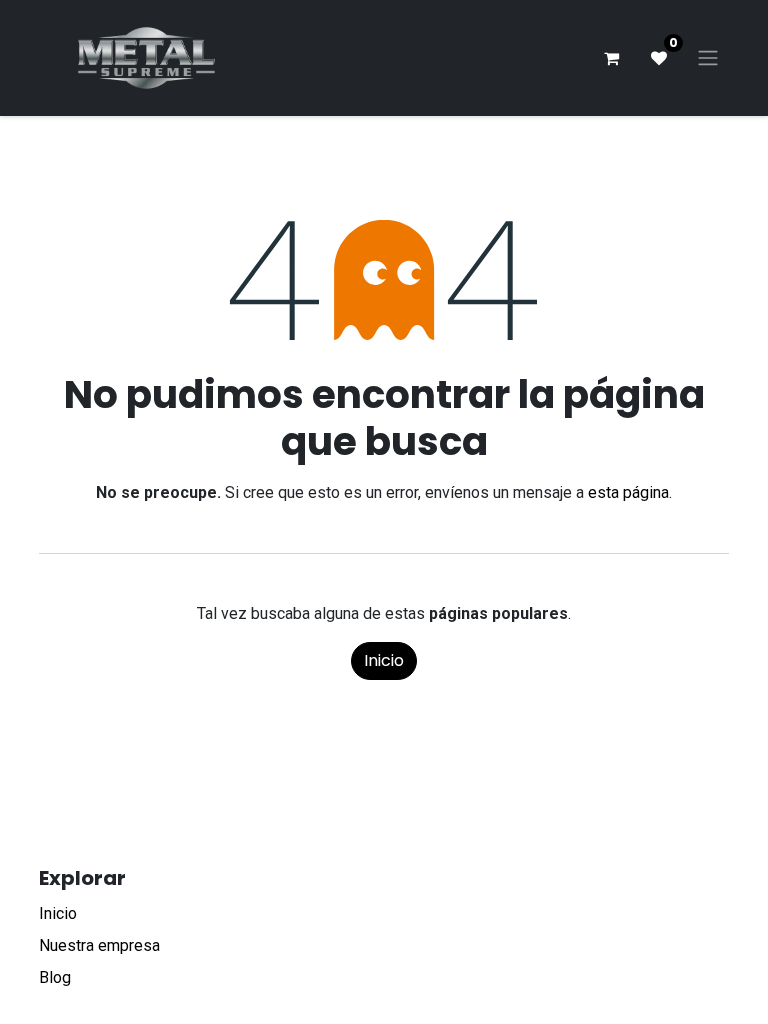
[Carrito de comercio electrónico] (611, 58)
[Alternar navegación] (708, 58)
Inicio (384, 660)
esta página (628, 492)
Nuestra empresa (99, 945)
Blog (55, 977)
